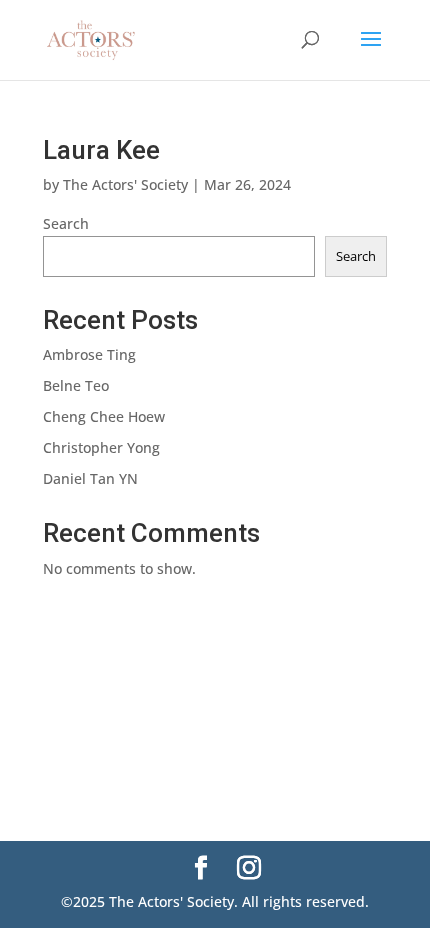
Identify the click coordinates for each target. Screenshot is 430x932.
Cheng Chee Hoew (104, 416)
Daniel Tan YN (90, 478)
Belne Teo (76, 385)
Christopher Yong (101, 447)
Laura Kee (101, 150)
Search (66, 223)
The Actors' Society (125, 184)
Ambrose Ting (89, 354)
